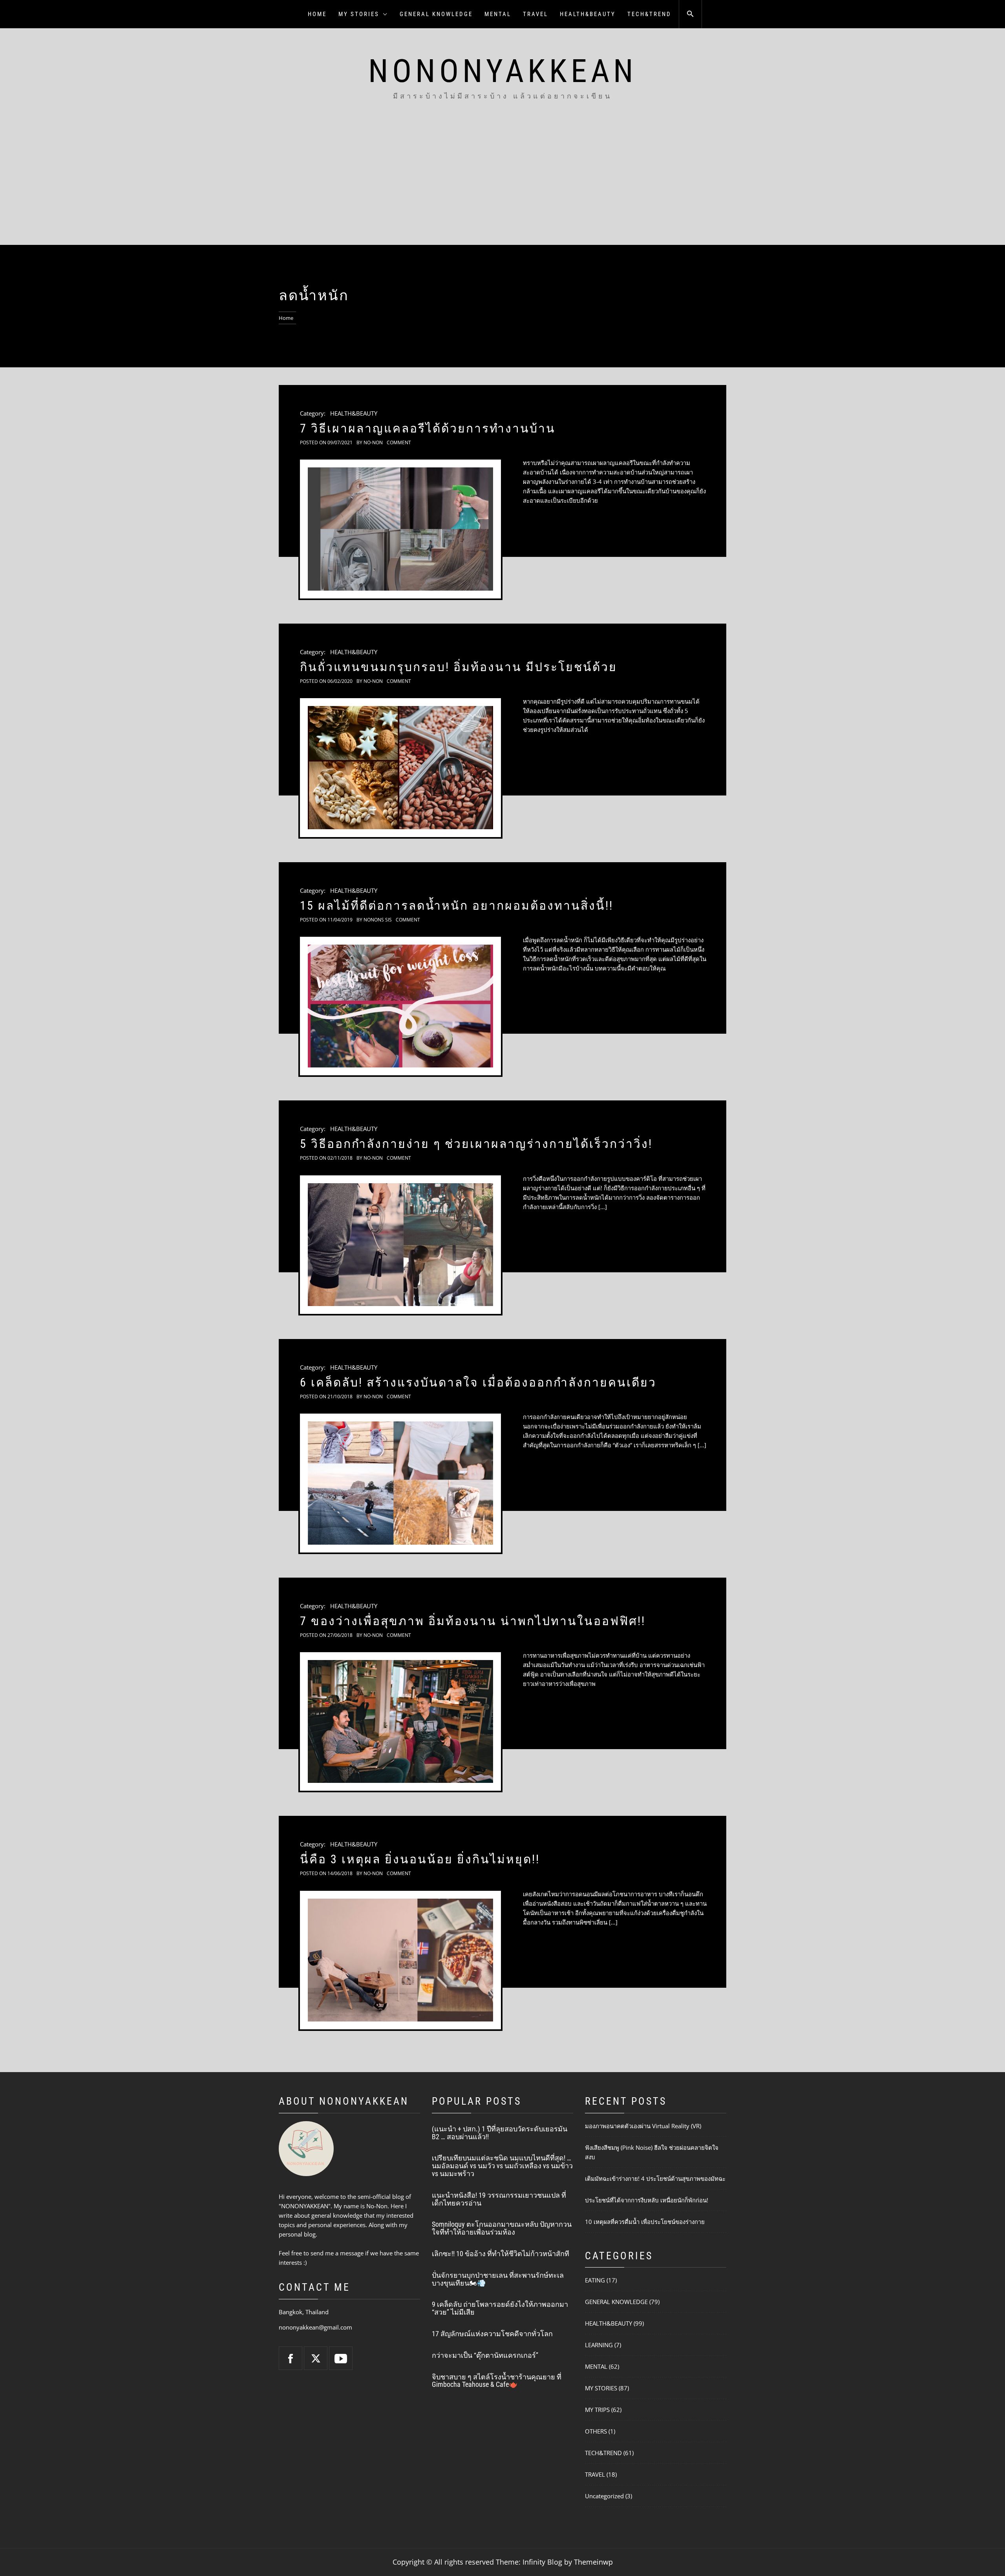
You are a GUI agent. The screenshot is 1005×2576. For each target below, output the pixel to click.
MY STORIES (359, 14)
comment (399, 442)
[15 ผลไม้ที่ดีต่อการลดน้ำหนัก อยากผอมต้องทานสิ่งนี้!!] (400, 1006)
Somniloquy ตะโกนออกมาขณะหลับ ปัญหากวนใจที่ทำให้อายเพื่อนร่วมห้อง (502, 2228)
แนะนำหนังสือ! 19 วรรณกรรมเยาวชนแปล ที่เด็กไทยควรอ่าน (499, 2199)
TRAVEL (535, 14)
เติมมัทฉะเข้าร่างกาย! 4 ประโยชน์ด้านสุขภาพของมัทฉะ (655, 2178)
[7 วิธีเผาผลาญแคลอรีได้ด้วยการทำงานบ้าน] (400, 529)
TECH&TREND (649, 14)
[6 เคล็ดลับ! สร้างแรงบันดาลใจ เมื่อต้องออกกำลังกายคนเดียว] (400, 1483)
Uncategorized (604, 2496)
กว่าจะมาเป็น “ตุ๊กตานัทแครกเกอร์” (485, 2355)
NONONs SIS (378, 920)
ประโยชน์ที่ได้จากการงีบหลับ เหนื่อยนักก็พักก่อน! (647, 2200)
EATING (595, 2280)
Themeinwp (593, 2562)
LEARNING (599, 2345)
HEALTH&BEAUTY (588, 14)
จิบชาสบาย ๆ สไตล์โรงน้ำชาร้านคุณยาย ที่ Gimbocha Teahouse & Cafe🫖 (497, 2381)
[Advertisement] (502, 186)
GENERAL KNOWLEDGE (436, 14)
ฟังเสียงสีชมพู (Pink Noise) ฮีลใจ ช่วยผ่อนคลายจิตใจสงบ (652, 2152)
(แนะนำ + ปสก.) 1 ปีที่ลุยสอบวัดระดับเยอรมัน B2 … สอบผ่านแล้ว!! (500, 2133)
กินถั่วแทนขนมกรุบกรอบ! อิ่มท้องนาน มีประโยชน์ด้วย (459, 667)
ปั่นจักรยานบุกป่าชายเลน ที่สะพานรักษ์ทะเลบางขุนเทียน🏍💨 (498, 2279)
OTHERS (596, 2431)
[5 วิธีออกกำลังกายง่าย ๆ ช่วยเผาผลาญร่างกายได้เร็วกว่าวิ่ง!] (400, 1245)
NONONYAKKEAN (503, 71)
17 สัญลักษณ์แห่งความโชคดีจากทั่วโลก (492, 2334)
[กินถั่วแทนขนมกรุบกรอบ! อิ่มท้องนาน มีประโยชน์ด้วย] (400, 768)
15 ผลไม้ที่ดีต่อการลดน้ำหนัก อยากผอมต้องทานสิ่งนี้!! (457, 906)
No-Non (373, 442)
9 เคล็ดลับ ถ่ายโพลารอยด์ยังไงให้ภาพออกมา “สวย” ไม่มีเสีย (500, 2308)
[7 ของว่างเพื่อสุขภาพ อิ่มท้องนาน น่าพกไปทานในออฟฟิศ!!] (400, 1722)
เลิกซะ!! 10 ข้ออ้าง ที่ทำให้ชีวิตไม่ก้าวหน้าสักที (501, 2254)
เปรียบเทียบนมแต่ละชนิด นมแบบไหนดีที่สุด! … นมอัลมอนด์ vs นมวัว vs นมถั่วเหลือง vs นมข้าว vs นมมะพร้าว (502, 2166)
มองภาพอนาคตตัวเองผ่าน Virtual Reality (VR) (643, 2126)
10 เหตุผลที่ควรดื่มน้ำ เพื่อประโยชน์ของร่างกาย (645, 2222)
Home (317, 14)
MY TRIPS (597, 2410)
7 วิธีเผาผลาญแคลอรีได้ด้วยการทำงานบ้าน (428, 428)
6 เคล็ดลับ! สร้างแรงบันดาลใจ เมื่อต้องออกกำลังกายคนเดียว (478, 1382)
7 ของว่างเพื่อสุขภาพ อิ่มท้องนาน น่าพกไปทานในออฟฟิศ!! (473, 1621)
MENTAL (498, 14)
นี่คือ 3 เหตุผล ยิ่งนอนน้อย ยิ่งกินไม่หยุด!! (420, 1859)
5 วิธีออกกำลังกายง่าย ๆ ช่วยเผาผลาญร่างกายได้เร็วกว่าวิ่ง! (476, 1144)
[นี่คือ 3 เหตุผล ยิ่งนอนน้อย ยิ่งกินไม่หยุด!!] (400, 1960)
